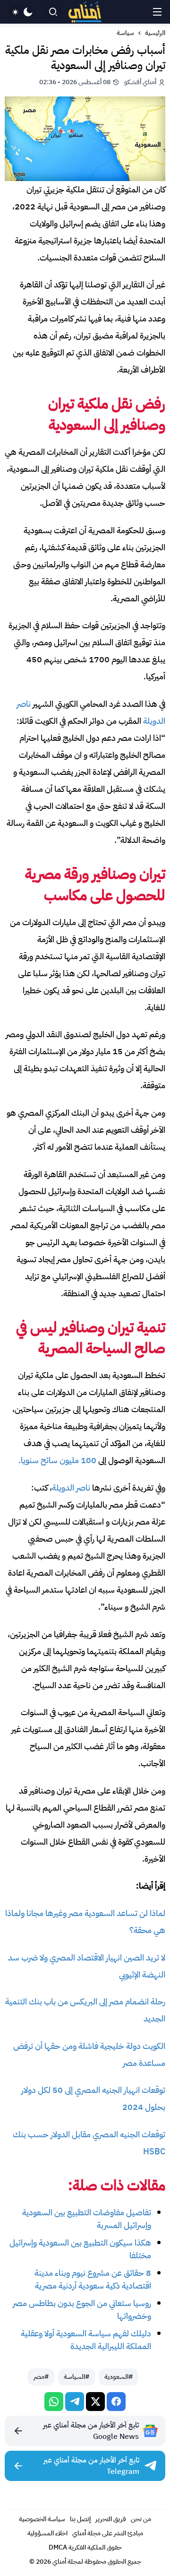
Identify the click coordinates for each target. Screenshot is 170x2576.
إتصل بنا (80, 2519)
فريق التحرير (111, 2519)
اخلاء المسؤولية (47, 2533)
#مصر (41, 2377)
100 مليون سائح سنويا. (57, 1460)
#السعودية (119, 2377)
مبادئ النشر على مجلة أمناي (108, 2533)
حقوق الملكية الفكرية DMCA (85, 2547)
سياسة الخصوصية (42, 2519)
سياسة (125, 33)
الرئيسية (155, 33)
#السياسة (76, 2377)
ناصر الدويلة (71, 1487)
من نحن (141, 2519)
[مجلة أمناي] (85, 12)
